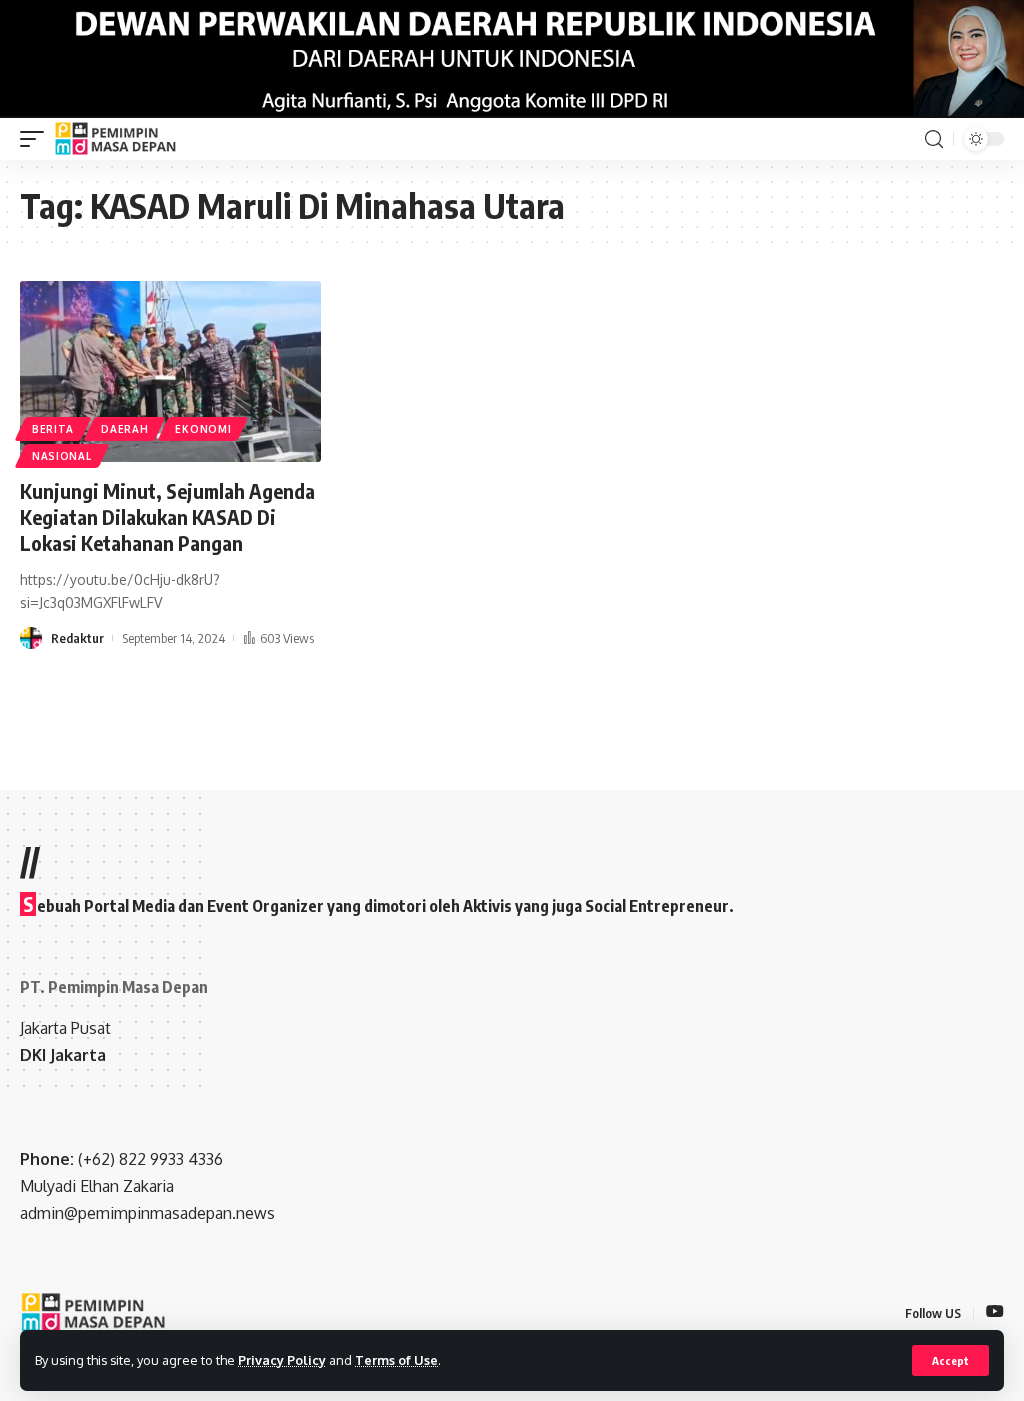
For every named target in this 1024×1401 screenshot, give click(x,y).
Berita (53, 429)
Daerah (124, 429)
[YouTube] (995, 1312)
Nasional (62, 456)
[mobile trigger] (37, 139)
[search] (934, 139)
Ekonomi (203, 429)
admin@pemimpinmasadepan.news (147, 1213)
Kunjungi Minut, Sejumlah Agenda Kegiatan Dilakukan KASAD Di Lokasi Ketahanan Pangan (167, 516)
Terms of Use (396, 1360)
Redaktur (77, 638)
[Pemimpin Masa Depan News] (117, 139)
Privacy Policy (282, 1360)
